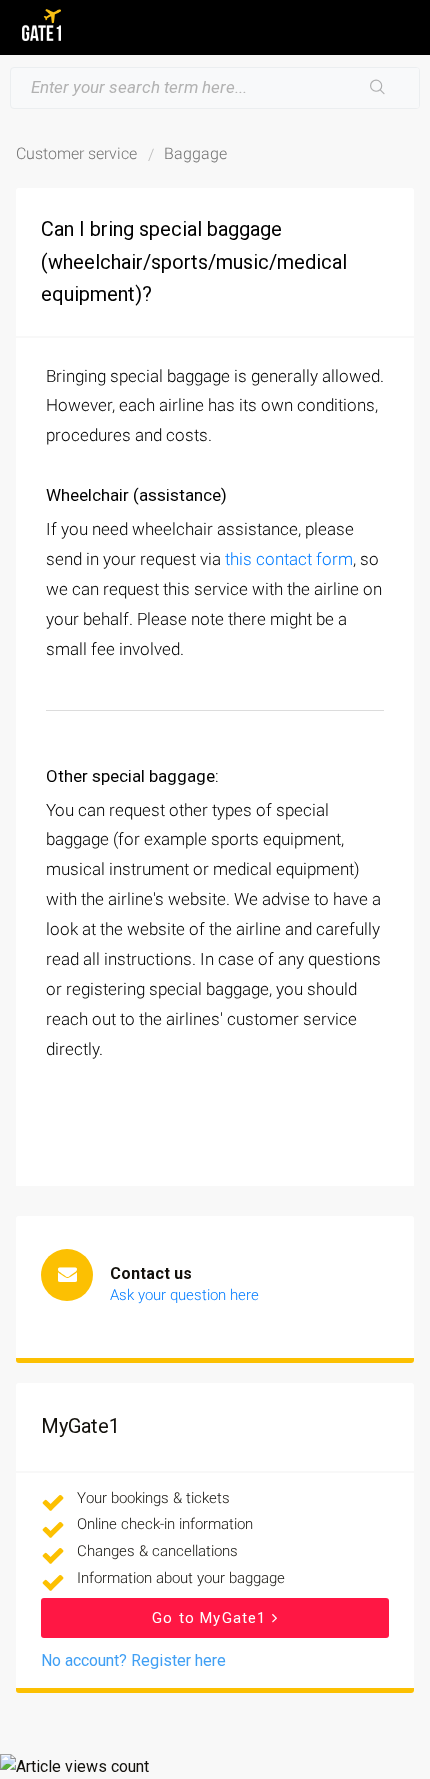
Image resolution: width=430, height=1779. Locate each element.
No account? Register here (133, 1660)
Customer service (76, 153)
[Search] (378, 88)
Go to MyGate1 (212, 1618)
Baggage (195, 153)
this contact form (289, 559)
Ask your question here (184, 1295)
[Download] (178, 890)
